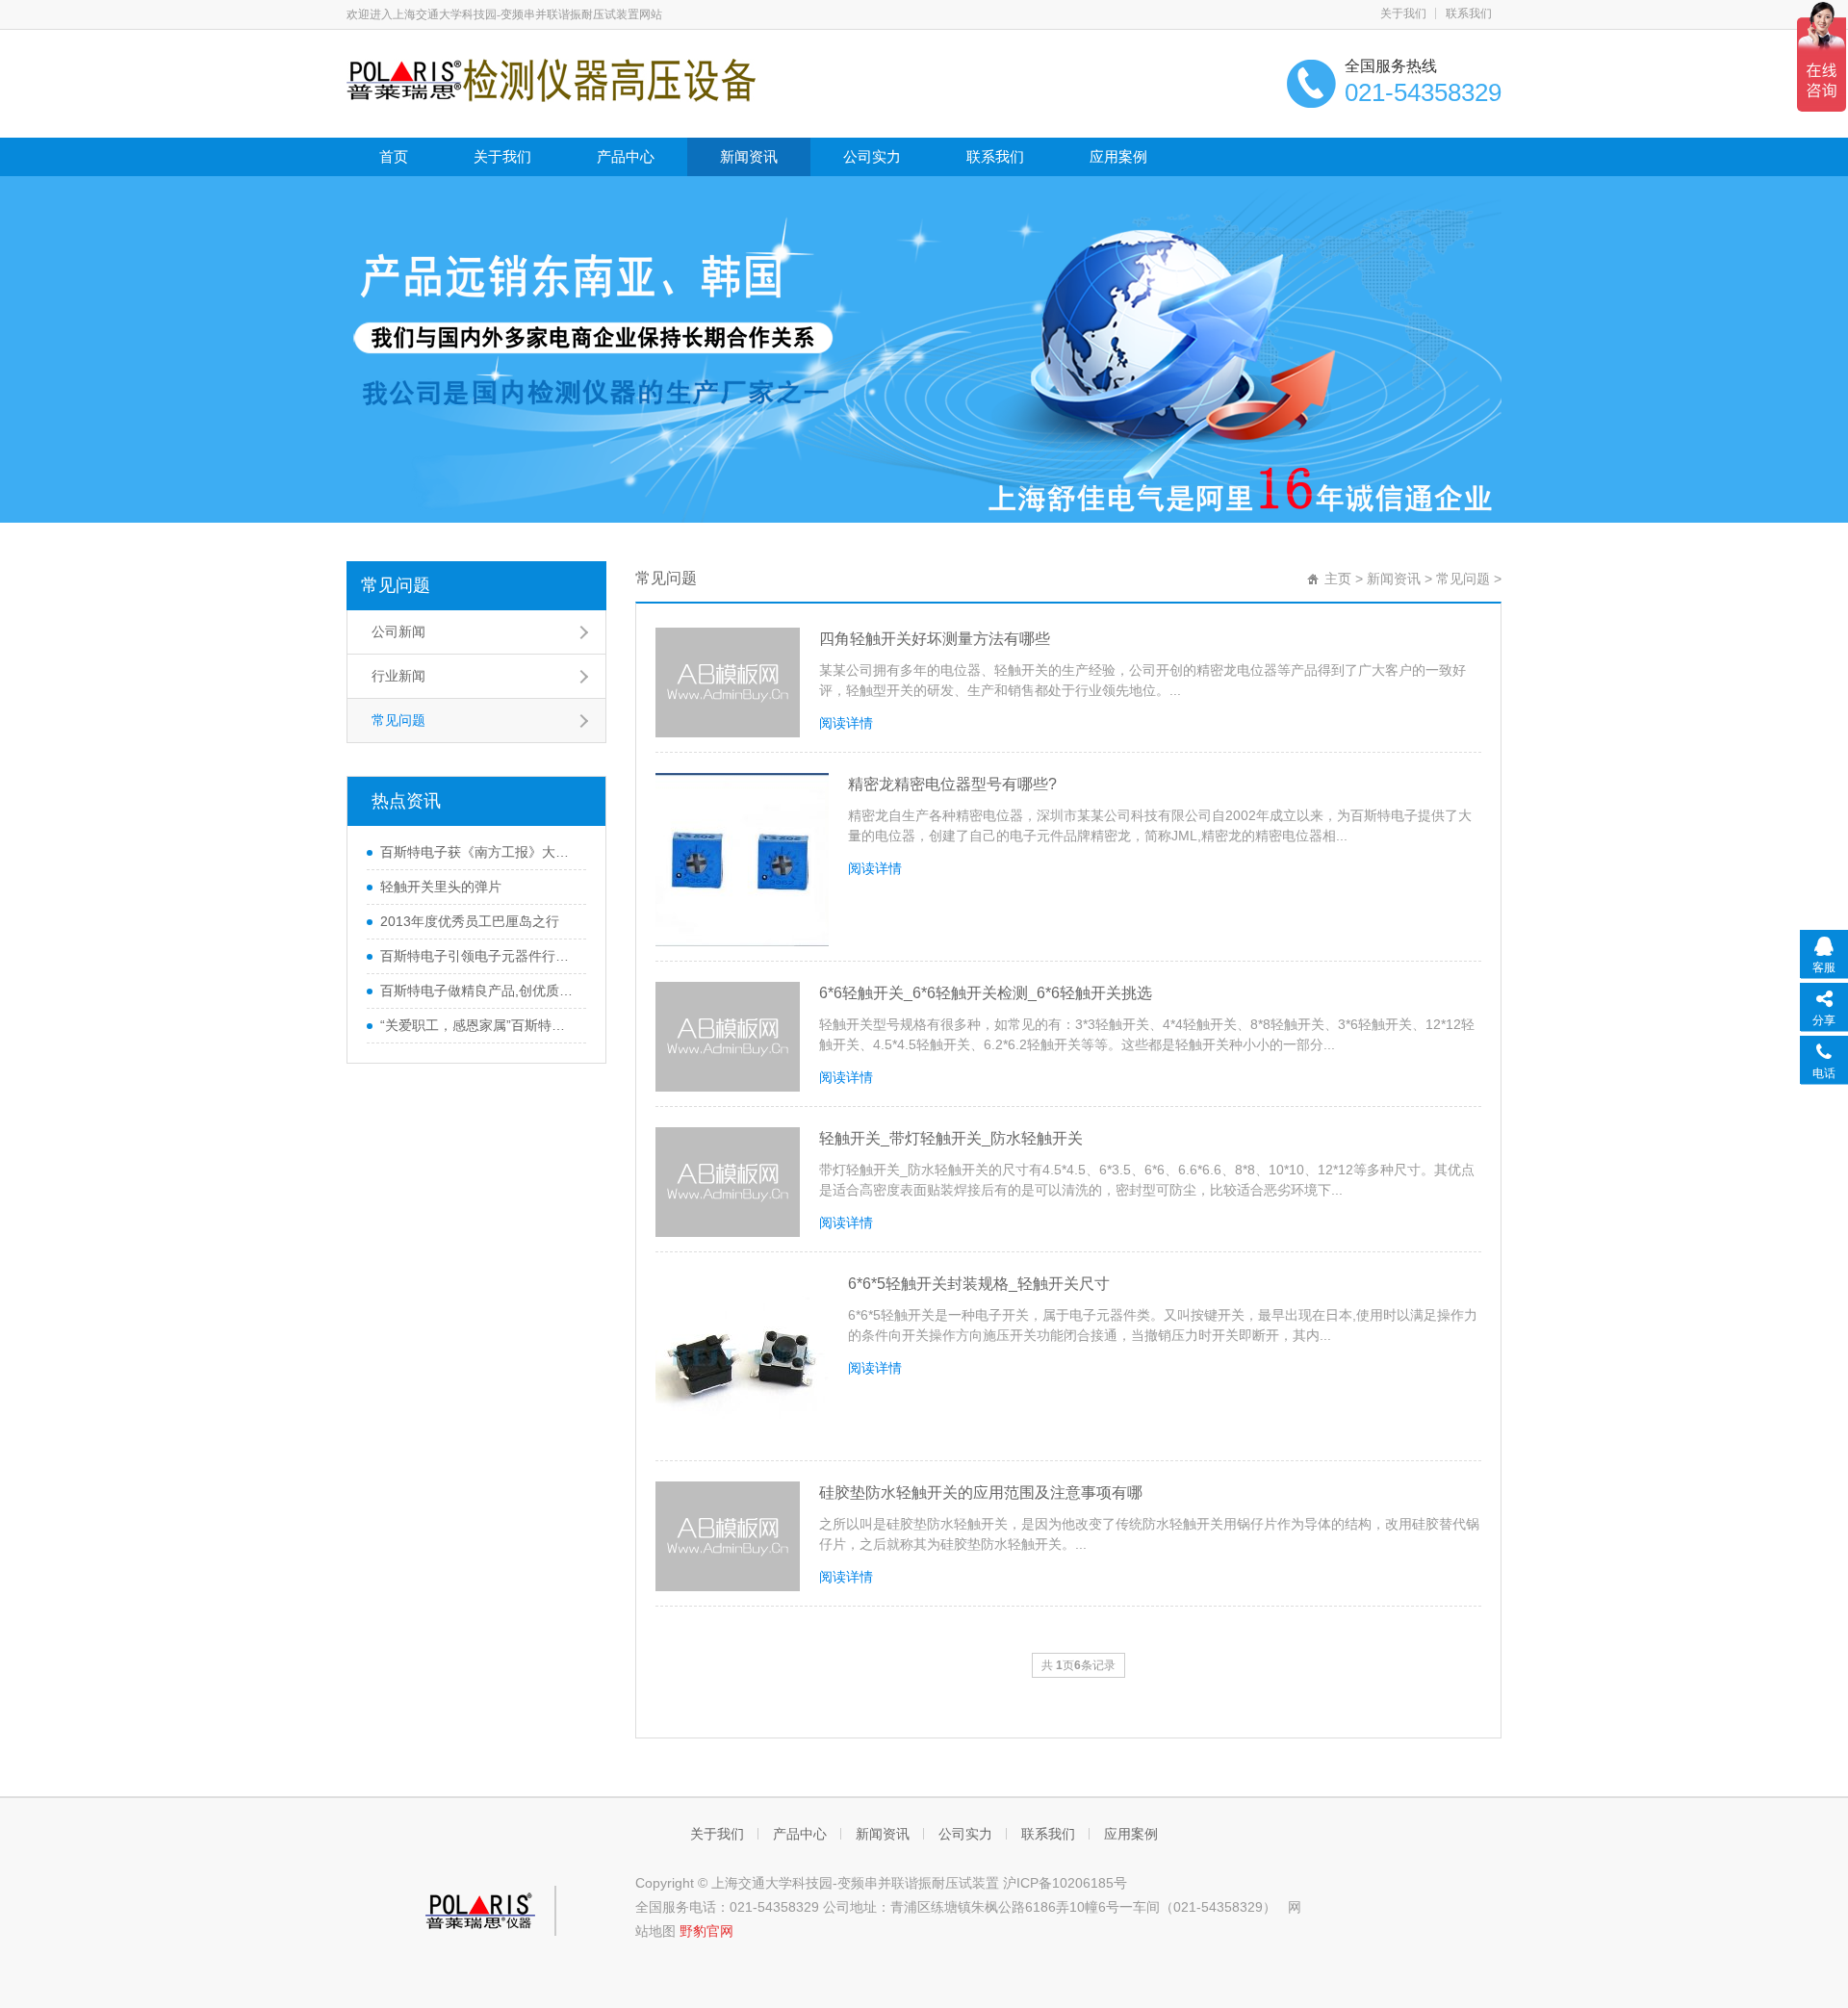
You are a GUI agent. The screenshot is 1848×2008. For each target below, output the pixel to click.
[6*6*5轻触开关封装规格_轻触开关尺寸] (742, 1359)
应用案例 (1118, 156)
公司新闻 (398, 631)
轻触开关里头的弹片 (441, 887)
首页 (394, 156)
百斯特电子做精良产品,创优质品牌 (478, 991)
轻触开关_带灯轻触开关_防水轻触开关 (951, 1138)
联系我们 (1469, 13)
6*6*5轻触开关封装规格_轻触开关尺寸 (979, 1284)
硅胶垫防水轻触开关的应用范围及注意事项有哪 (981, 1493)
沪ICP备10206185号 (1065, 1883)
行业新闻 (398, 676)
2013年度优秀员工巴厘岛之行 (470, 921)
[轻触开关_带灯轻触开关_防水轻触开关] (728, 1182)
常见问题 (396, 585)
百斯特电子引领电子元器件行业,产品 (478, 956)
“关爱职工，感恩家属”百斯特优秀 (478, 1025)
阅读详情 (846, 723)
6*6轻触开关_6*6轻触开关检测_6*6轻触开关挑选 (986, 993)
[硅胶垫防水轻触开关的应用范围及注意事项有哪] (728, 1536)
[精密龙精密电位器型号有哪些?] (742, 860)
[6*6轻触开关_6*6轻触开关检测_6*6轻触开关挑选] (728, 1037)
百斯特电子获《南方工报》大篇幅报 (478, 852)
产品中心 (626, 156)
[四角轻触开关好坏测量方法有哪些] (728, 682)
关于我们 (1403, 13)
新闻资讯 (749, 156)
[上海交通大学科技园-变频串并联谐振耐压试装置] (551, 79)
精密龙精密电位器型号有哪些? (952, 784)
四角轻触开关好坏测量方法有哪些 (935, 639)
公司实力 (872, 156)
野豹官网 (706, 1931)
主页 (1338, 579)
